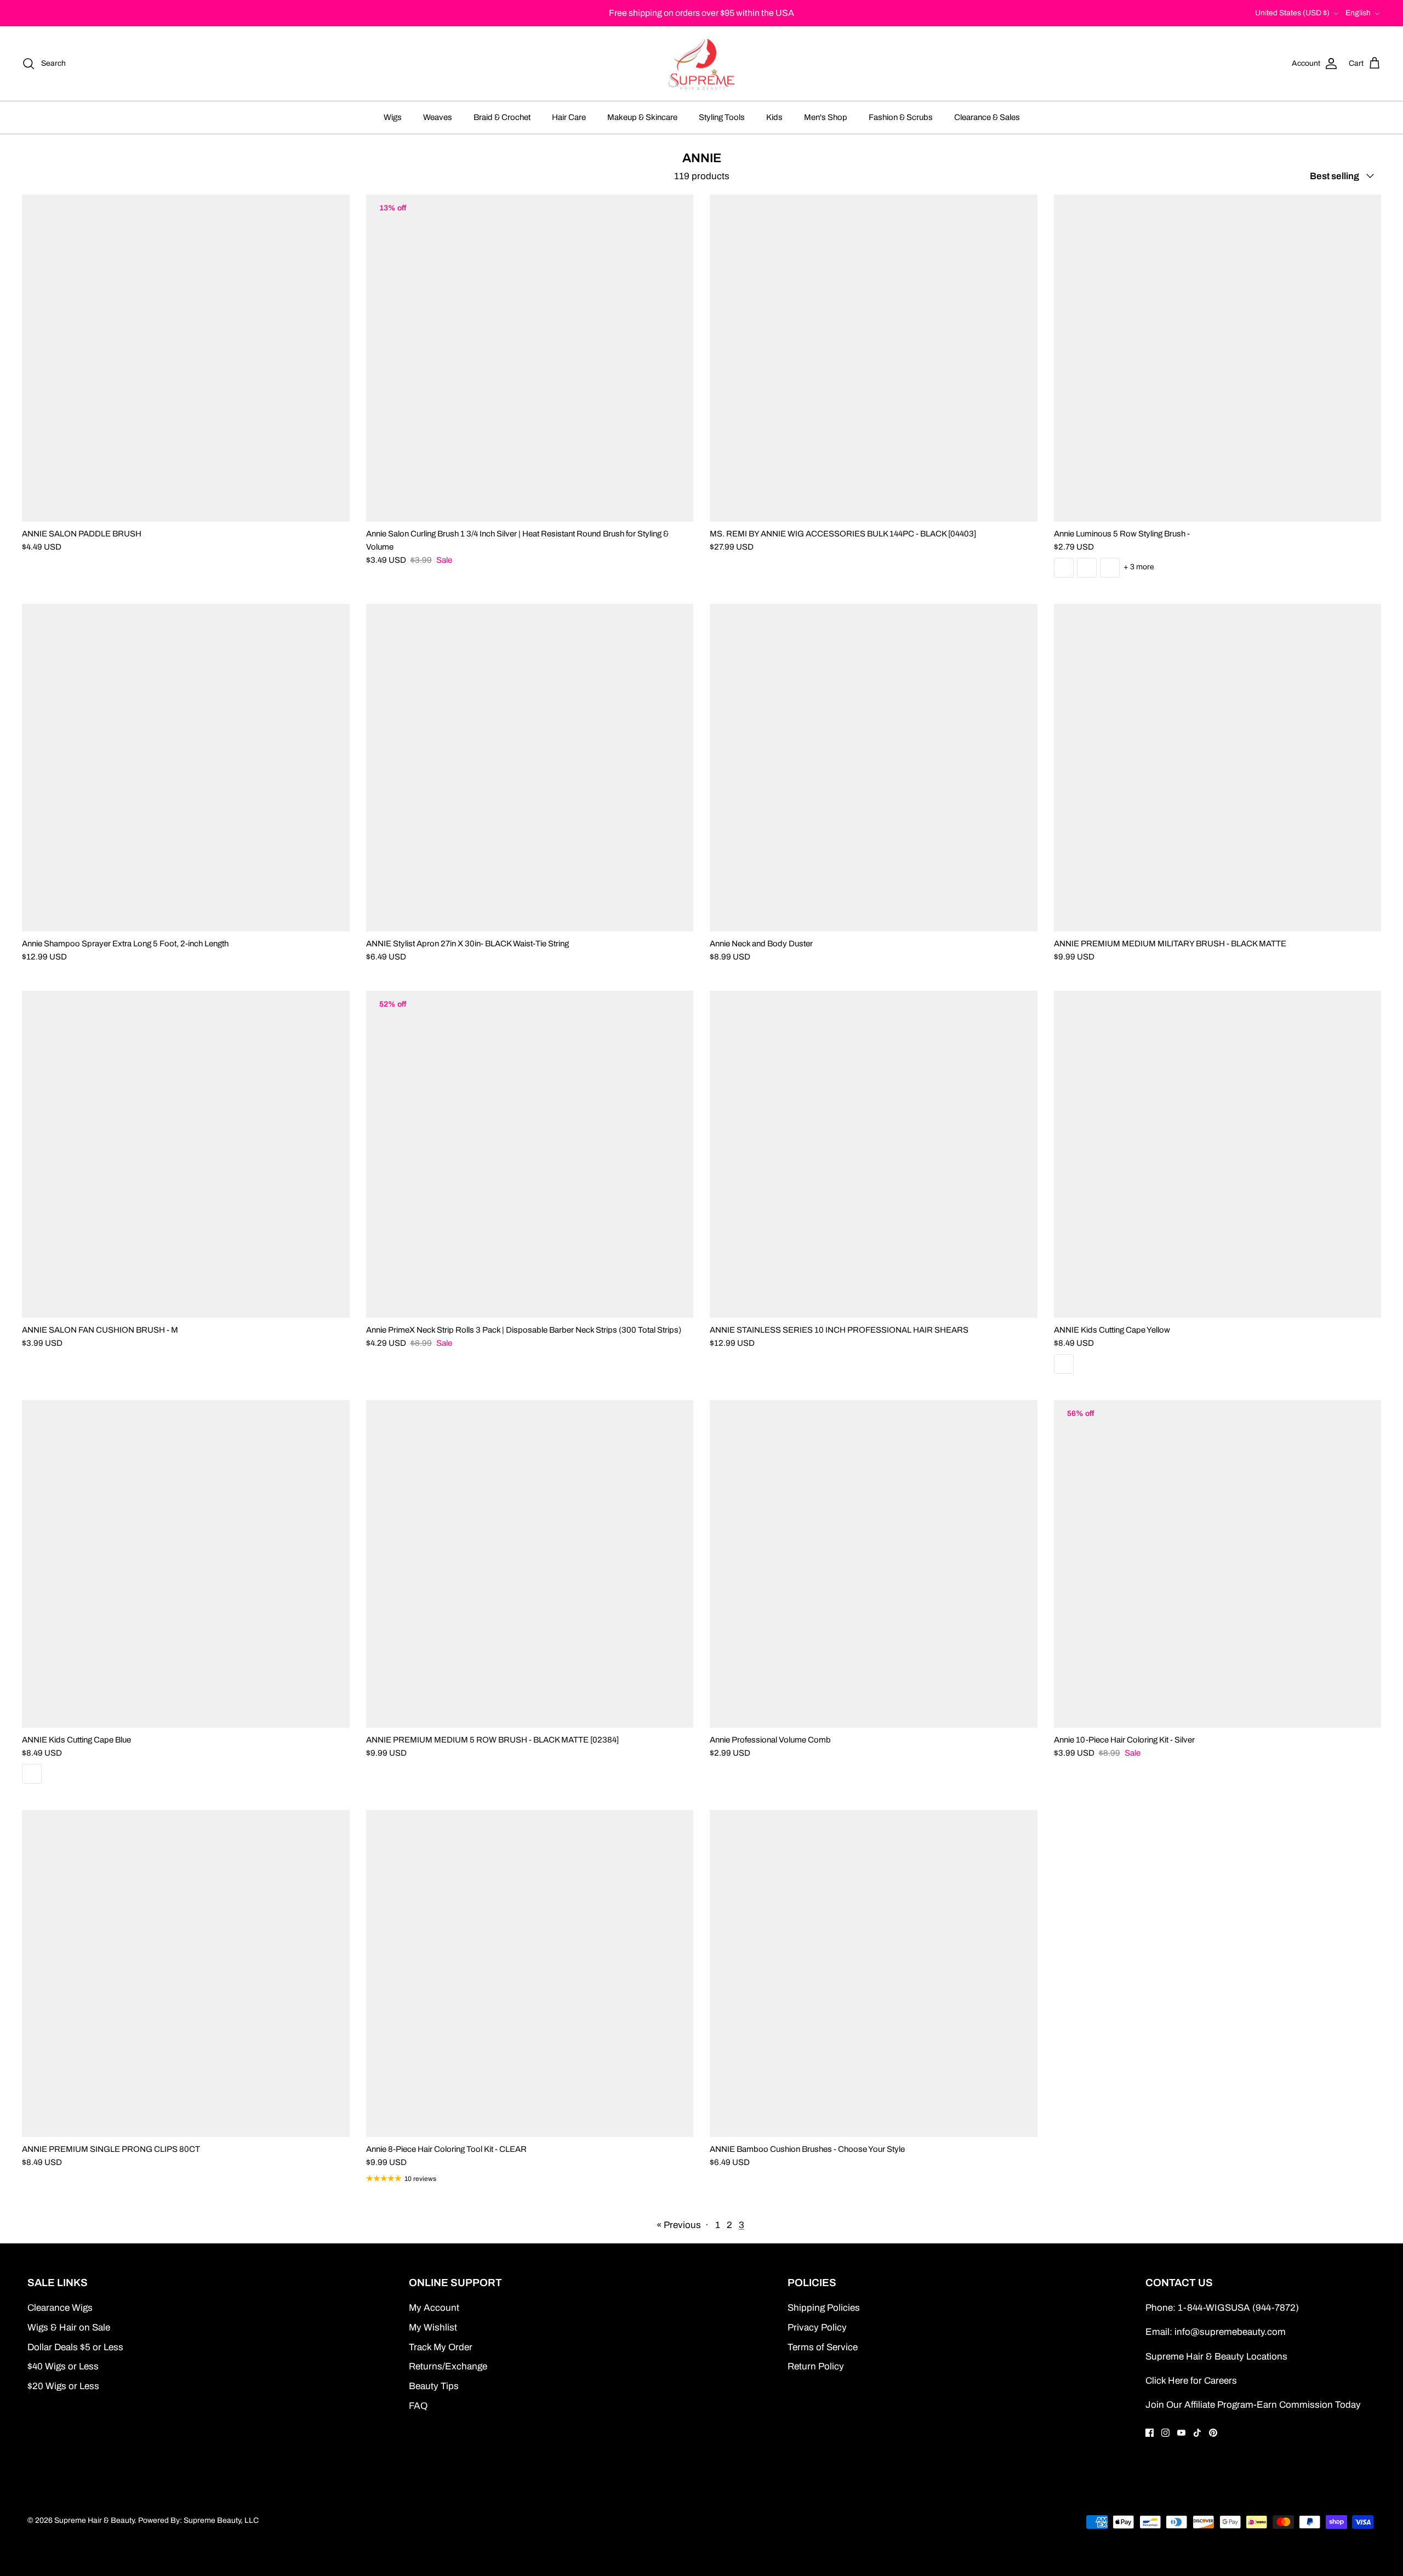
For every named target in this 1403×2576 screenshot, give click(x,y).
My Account (434, 2308)
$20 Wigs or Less (63, 2386)
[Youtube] (1181, 2433)
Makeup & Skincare (642, 117)
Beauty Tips (434, 2386)
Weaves (438, 117)
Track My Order (441, 2347)
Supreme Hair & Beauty (94, 2520)
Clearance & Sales (987, 117)
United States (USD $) (1292, 13)
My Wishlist (433, 2327)
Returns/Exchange (448, 2366)
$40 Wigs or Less (63, 2366)
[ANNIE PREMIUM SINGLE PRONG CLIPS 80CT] (186, 1974)
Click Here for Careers (1191, 2381)
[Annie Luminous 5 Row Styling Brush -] (1218, 358)
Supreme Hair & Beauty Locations (1216, 2357)
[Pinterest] (1213, 2433)
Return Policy (816, 2366)
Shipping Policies (824, 2308)
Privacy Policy (817, 2327)
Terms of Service (823, 2347)
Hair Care (569, 117)
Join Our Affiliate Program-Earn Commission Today (1253, 2405)
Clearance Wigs (60, 2308)
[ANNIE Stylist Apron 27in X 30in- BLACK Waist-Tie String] (530, 768)
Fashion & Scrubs (901, 117)
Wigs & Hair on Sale (69, 2327)
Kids (774, 117)
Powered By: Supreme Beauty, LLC (198, 2520)
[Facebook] (1150, 2433)
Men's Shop (826, 117)
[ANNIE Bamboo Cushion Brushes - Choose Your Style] (874, 1974)
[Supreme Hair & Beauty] (701, 64)
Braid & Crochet (502, 117)
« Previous (679, 2225)
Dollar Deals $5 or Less (75, 2347)
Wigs (393, 117)
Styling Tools (722, 117)
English (1358, 13)
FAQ (418, 2406)
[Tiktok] (1197, 2433)
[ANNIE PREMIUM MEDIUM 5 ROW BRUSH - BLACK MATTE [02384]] (530, 1564)
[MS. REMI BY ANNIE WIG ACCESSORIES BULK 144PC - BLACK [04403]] (874, 358)
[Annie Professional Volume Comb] (874, 1564)
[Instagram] (1165, 2433)
